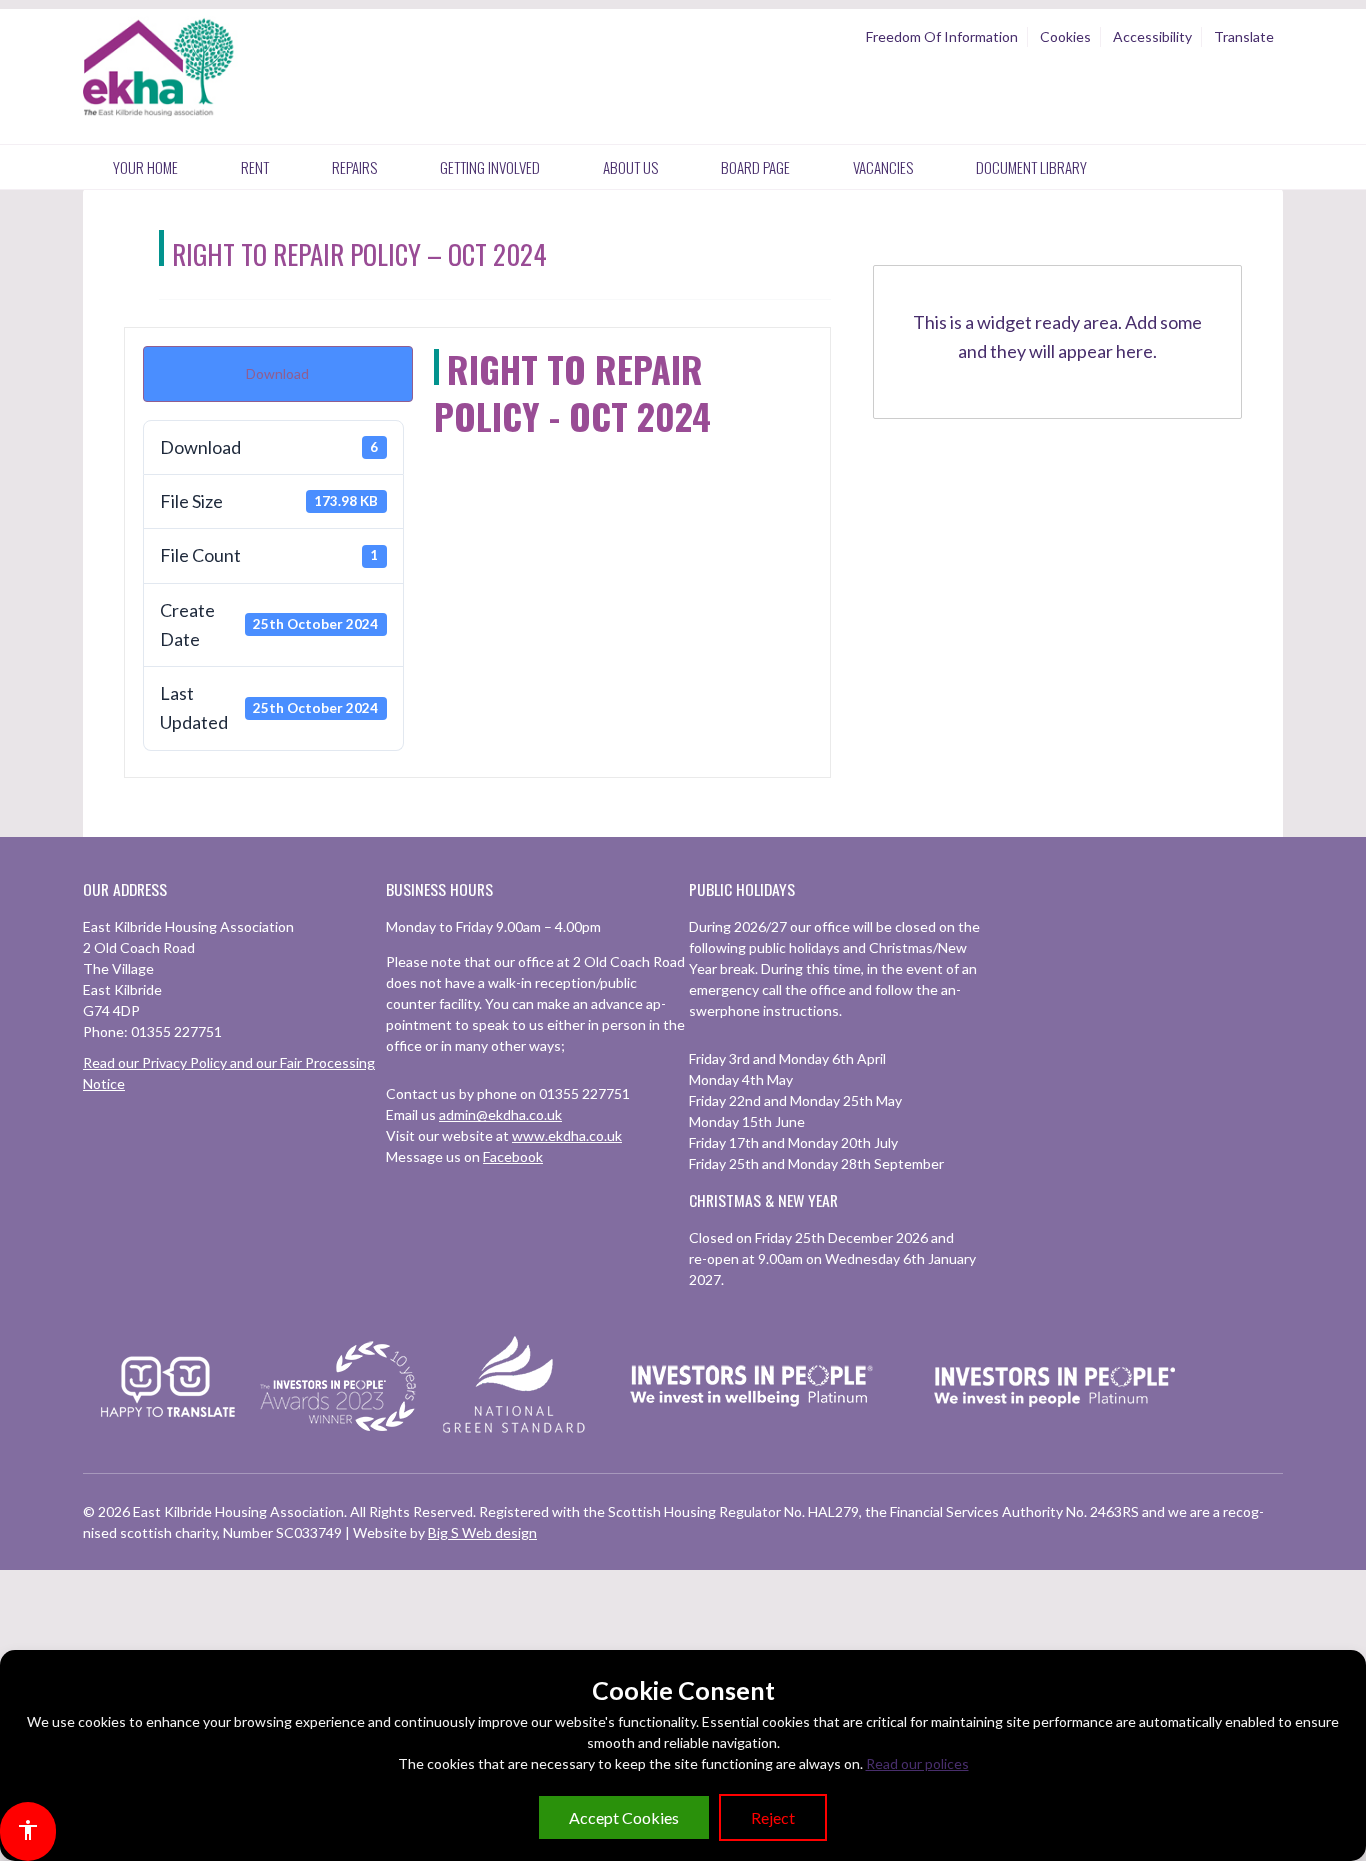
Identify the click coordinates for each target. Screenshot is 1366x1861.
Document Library (1031, 167)
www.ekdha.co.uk (567, 1135)
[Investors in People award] (341, 1432)
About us (630, 167)
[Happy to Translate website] (168, 1429)
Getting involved (490, 167)
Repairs (354, 167)
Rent (255, 167)
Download (277, 373)
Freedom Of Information (942, 36)
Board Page (755, 167)
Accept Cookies (624, 1817)
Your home (145, 167)
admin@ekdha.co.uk (500, 1114)
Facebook (513, 1156)
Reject (773, 1817)
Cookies (1065, 36)
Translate (1244, 36)
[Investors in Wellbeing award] (752, 1432)
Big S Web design (482, 1532)
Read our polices (917, 1763)
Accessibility (1152, 36)
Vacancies (883, 167)
